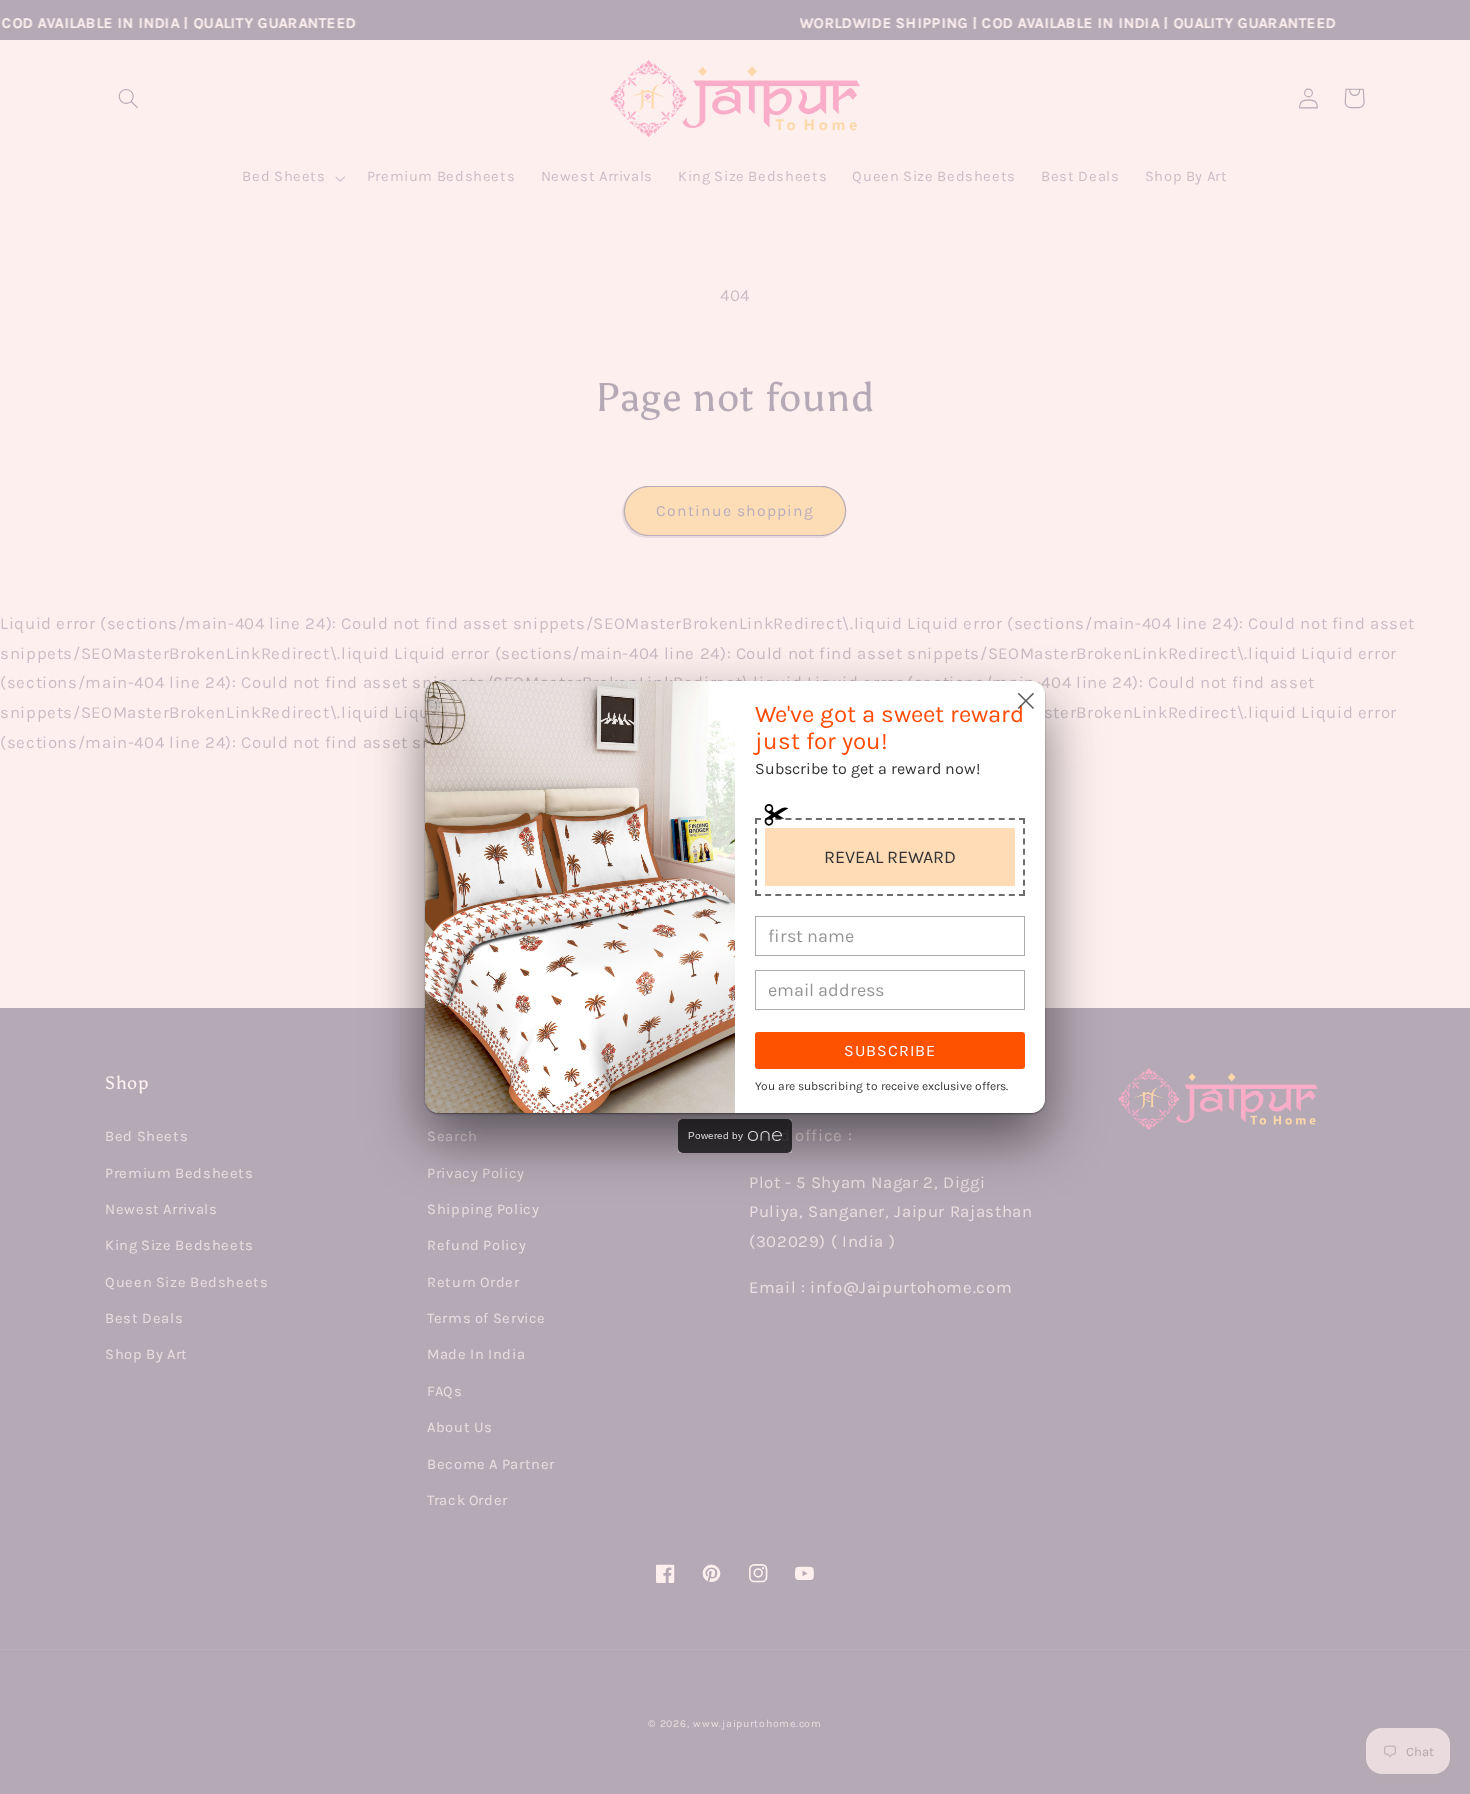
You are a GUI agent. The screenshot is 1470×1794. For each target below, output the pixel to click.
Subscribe (890, 1050)
